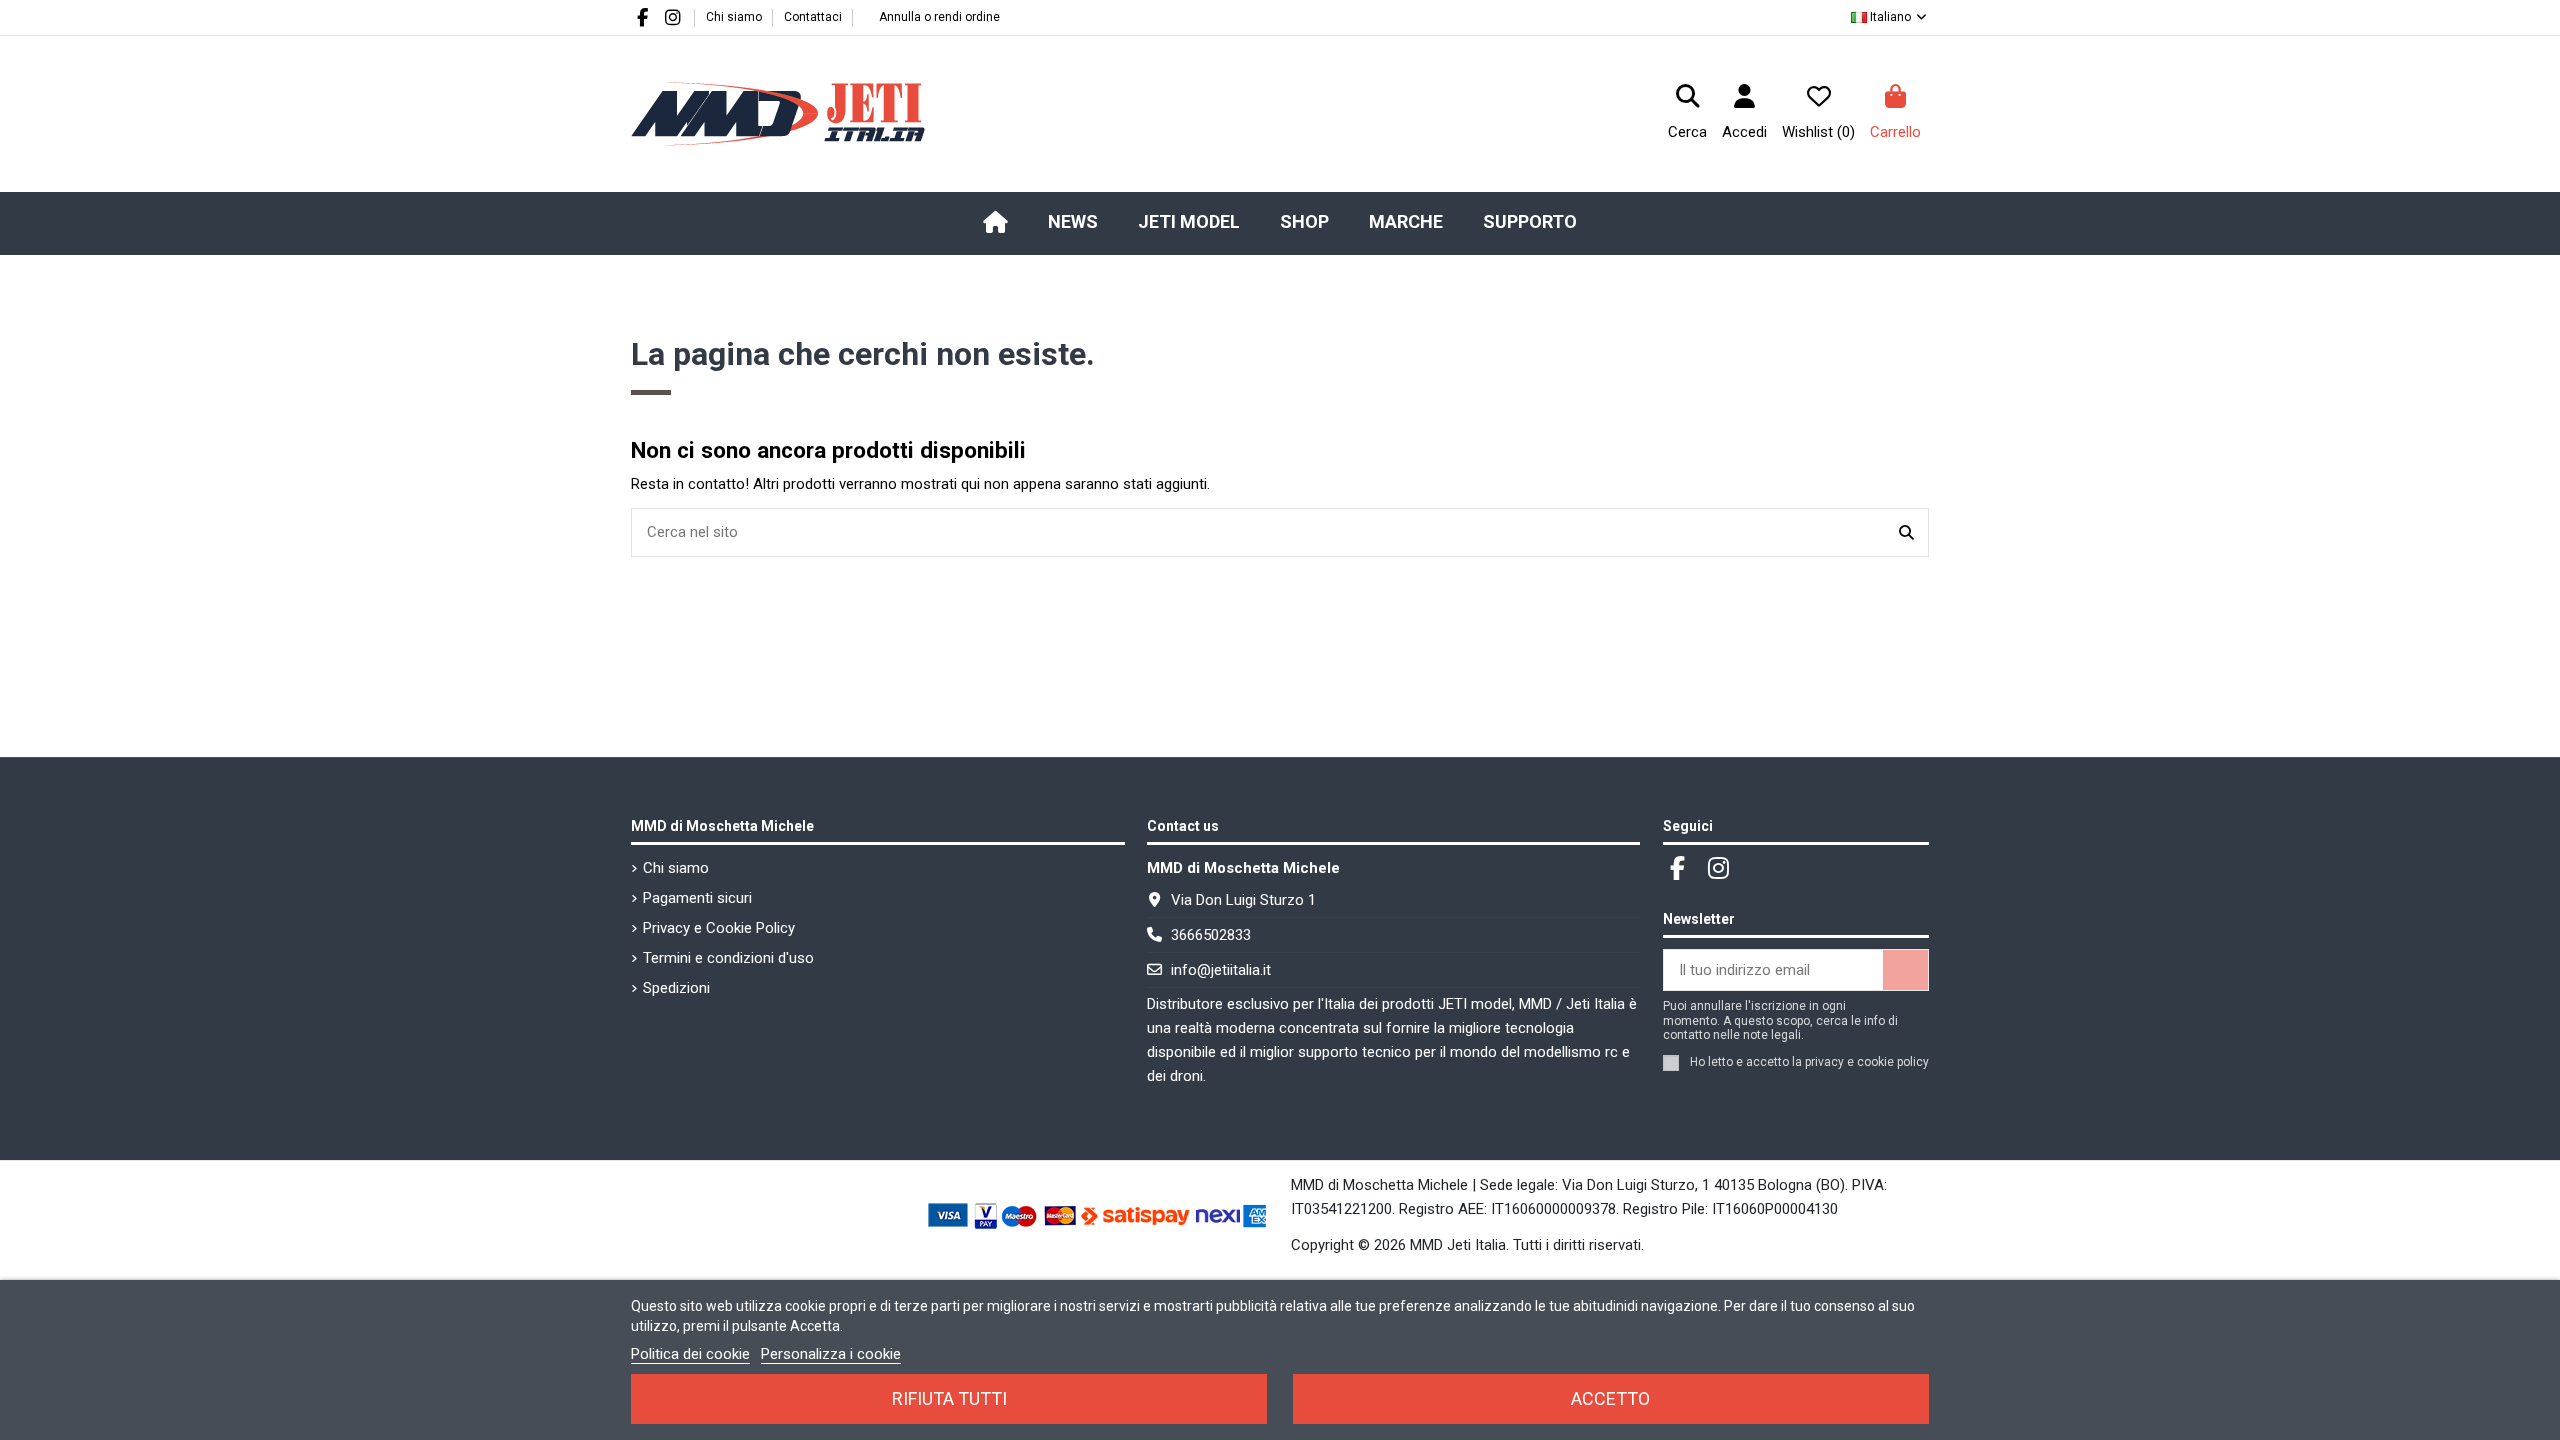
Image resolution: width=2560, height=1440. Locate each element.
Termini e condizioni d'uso (728, 958)
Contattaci (813, 17)
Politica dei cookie (690, 1354)
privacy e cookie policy (1867, 1062)
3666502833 (1211, 935)
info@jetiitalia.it (1221, 970)
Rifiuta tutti (949, 1398)
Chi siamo (735, 17)
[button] (1189, 222)
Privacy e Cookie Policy (719, 928)
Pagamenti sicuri (697, 898)
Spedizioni (676, 988)
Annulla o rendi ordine (939, 17)
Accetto (1610, 1398)
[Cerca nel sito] (1906, 532)
